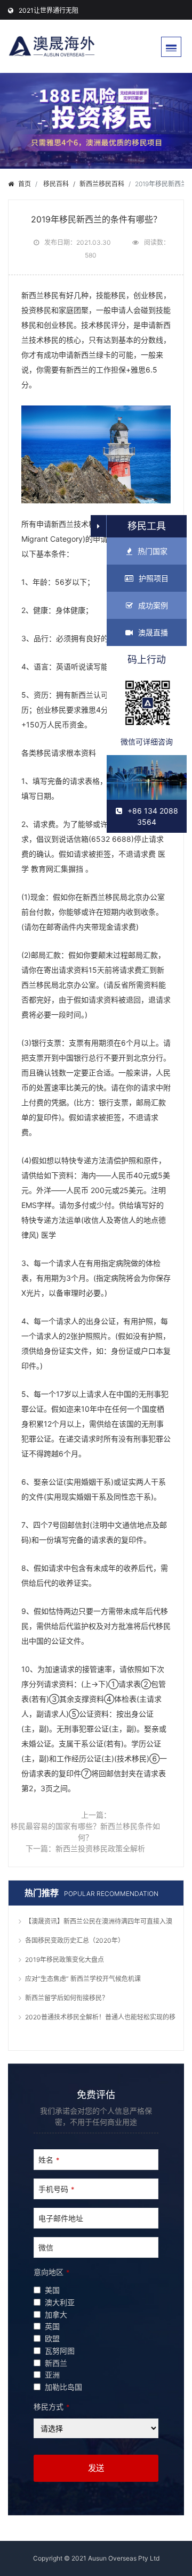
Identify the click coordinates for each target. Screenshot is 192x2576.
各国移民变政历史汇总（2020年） (75, 1940)
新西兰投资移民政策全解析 (100, 1848)
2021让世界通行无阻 (49, 10)
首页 (25, 184)
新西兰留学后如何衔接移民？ (67, 1998)
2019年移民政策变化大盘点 (65, 1960)
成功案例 (153, 605)
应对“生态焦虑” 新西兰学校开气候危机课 (83, 1979)
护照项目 (154, 578)
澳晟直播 (153, 632)
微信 (46, 2247)
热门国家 (153, 551)
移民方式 (51, 2407)
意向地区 (51, 2272)
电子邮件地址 (61, 2218)
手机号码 (56, 2189)
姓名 (49, 2160)
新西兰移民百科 (102, 184)
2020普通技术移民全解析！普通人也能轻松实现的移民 (100, 2018)
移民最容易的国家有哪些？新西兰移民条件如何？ (85, 1832)
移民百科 (56, 184)
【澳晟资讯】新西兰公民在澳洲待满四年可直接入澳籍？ (99, 1923)
